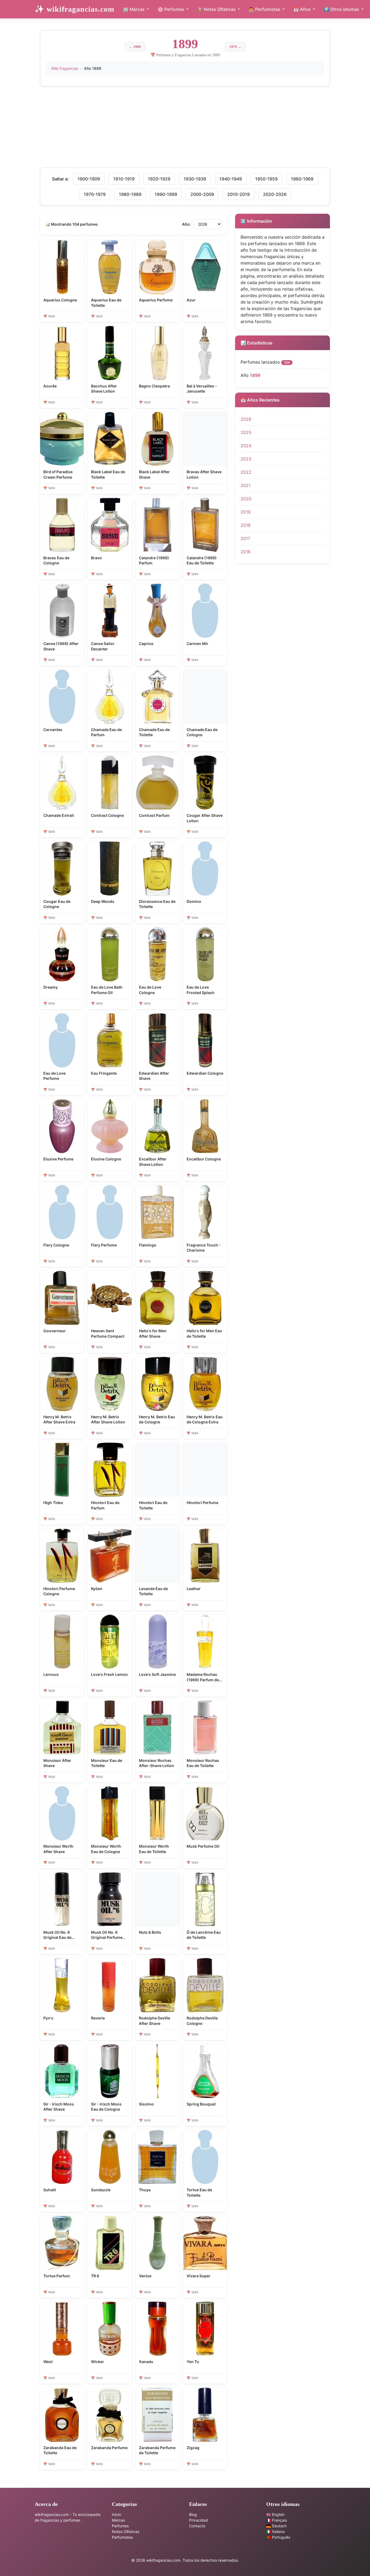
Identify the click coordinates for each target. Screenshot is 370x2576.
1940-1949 (231, 179)
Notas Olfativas (126, 2531)
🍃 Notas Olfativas (217, 9)
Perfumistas (122, 2537)
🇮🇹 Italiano (275, 2531)
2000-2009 (202, 194)
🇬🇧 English (275, 2514)
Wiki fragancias (65, 68)
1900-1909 (89, 179)
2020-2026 (275, 194)
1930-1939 (195, 179)
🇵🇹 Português (278, 2537)
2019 (246, 512)
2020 (246, 499)
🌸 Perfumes (171, 9)
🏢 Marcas (134, 9)
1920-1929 (159, 179)
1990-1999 (166, 194)
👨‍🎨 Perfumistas (265, 9)
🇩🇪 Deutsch (276, 2526)
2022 (246, 472)
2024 (246, 446)
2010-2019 (238, 194)
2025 (246, 432)
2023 (246, 459)
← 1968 (135, 47)
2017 (245, 538)
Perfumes (120, 2526)
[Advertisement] (185, 130)
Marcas (118, 2520)
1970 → (235, 47)
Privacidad (199, 2520)
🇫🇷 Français (277, 2520)
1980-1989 (130, 194)
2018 (246, 525)
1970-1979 (95, 194)
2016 (246, 552)
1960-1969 (302, 179)
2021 (246, 485)
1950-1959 (266, 179)
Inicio (116, 2514)
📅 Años (303, 9)
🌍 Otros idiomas (342, 9)
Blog (193, 2514)
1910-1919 (124, 179)
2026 (246, 419)
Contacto (197, 2526)
